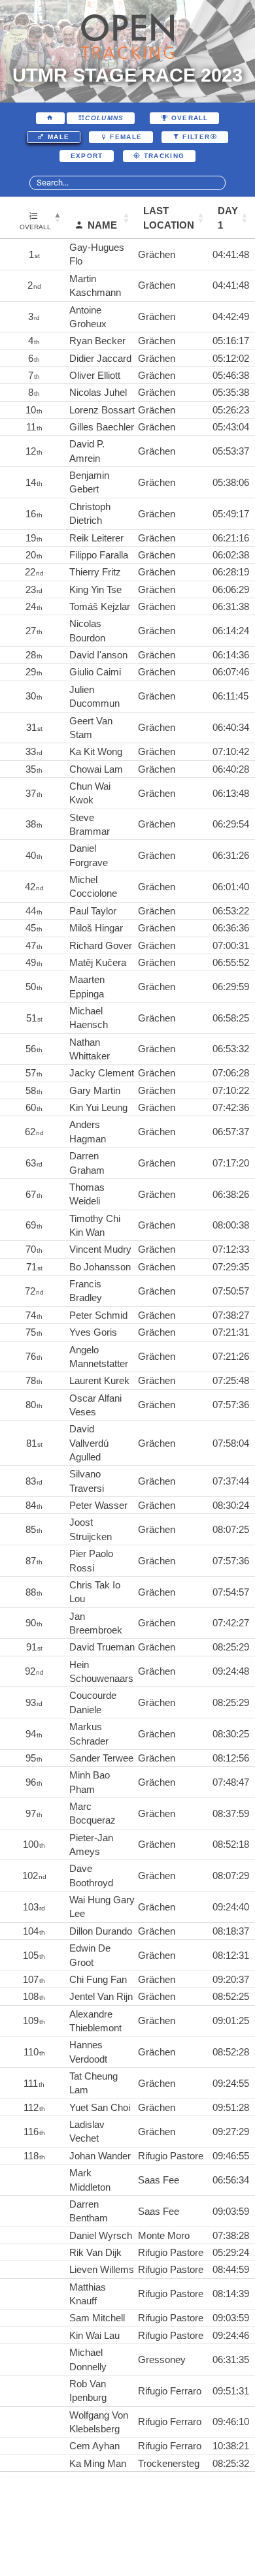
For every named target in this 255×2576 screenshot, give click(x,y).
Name (102, 225)
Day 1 (228, 217)
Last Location (169, 217)
